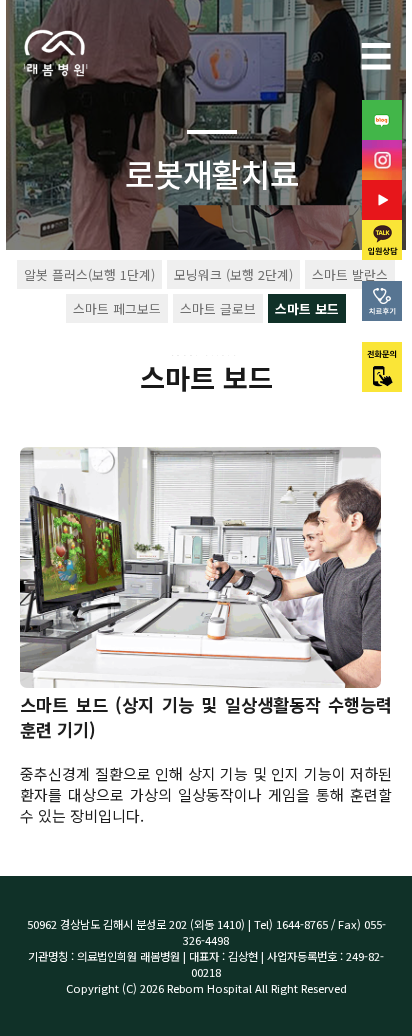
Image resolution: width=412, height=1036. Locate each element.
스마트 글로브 (218, 308)
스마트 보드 (307, 308)
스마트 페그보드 (117, 308)
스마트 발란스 (350, 274)
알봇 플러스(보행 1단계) (89, 274)
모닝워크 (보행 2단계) (233, 274)
